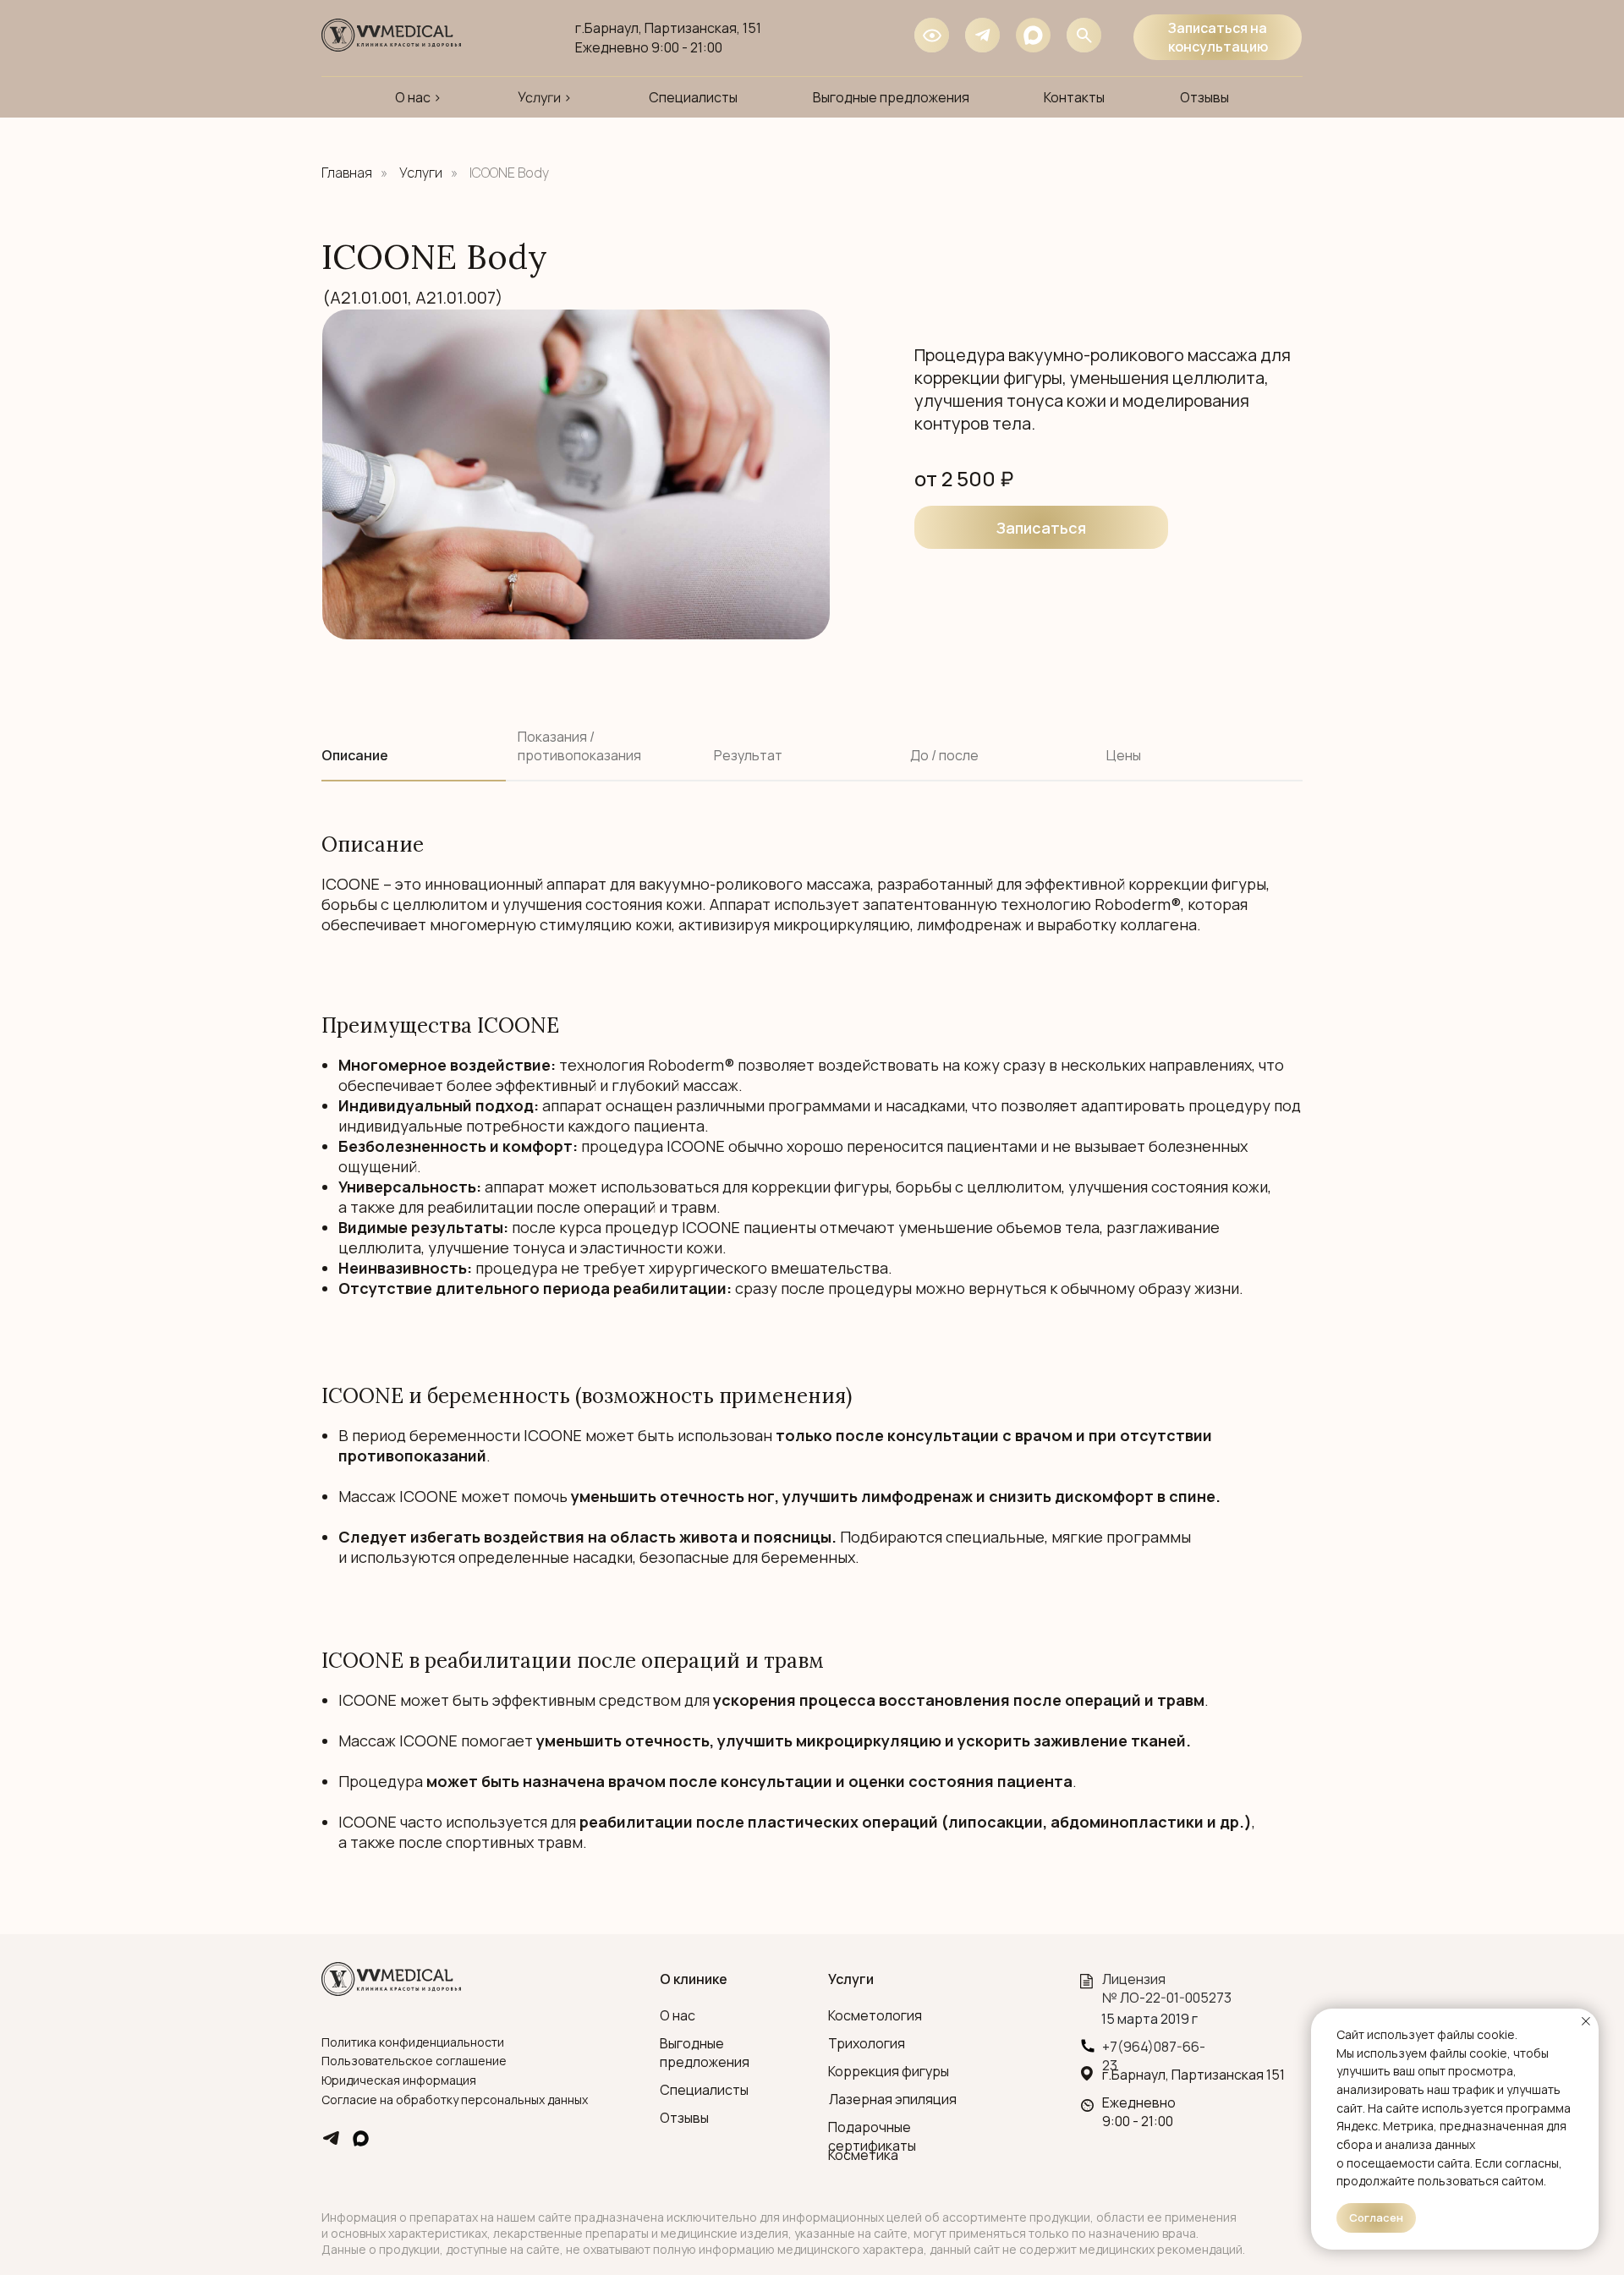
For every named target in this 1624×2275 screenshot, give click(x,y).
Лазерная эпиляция (893, 2099)
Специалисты (704, 2090)
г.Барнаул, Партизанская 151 (1193, 2075)
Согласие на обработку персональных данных (455, 2100)
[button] (1041, 527)
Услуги (421, 173)
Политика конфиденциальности (413, 2042)
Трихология (867, 2043)
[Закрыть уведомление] (1586, 2021)
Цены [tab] (1124, 756)
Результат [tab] (748, 756)
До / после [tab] (944, 756)
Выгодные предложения (705, 2053)
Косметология (875, 2015)
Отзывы (684, 2118)
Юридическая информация (399, 2080)
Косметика (863, 2155)
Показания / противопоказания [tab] (579, 746)
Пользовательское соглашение (414, 2061)
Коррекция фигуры (889, 2071)
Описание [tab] (355, 756)
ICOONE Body (509, 173)
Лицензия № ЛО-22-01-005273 (1167, 1988)
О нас (678, 2015)
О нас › (418, 97)
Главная (347, 173)
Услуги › (545, 97)
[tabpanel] (812, 923)
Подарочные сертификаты (872, 2136)
